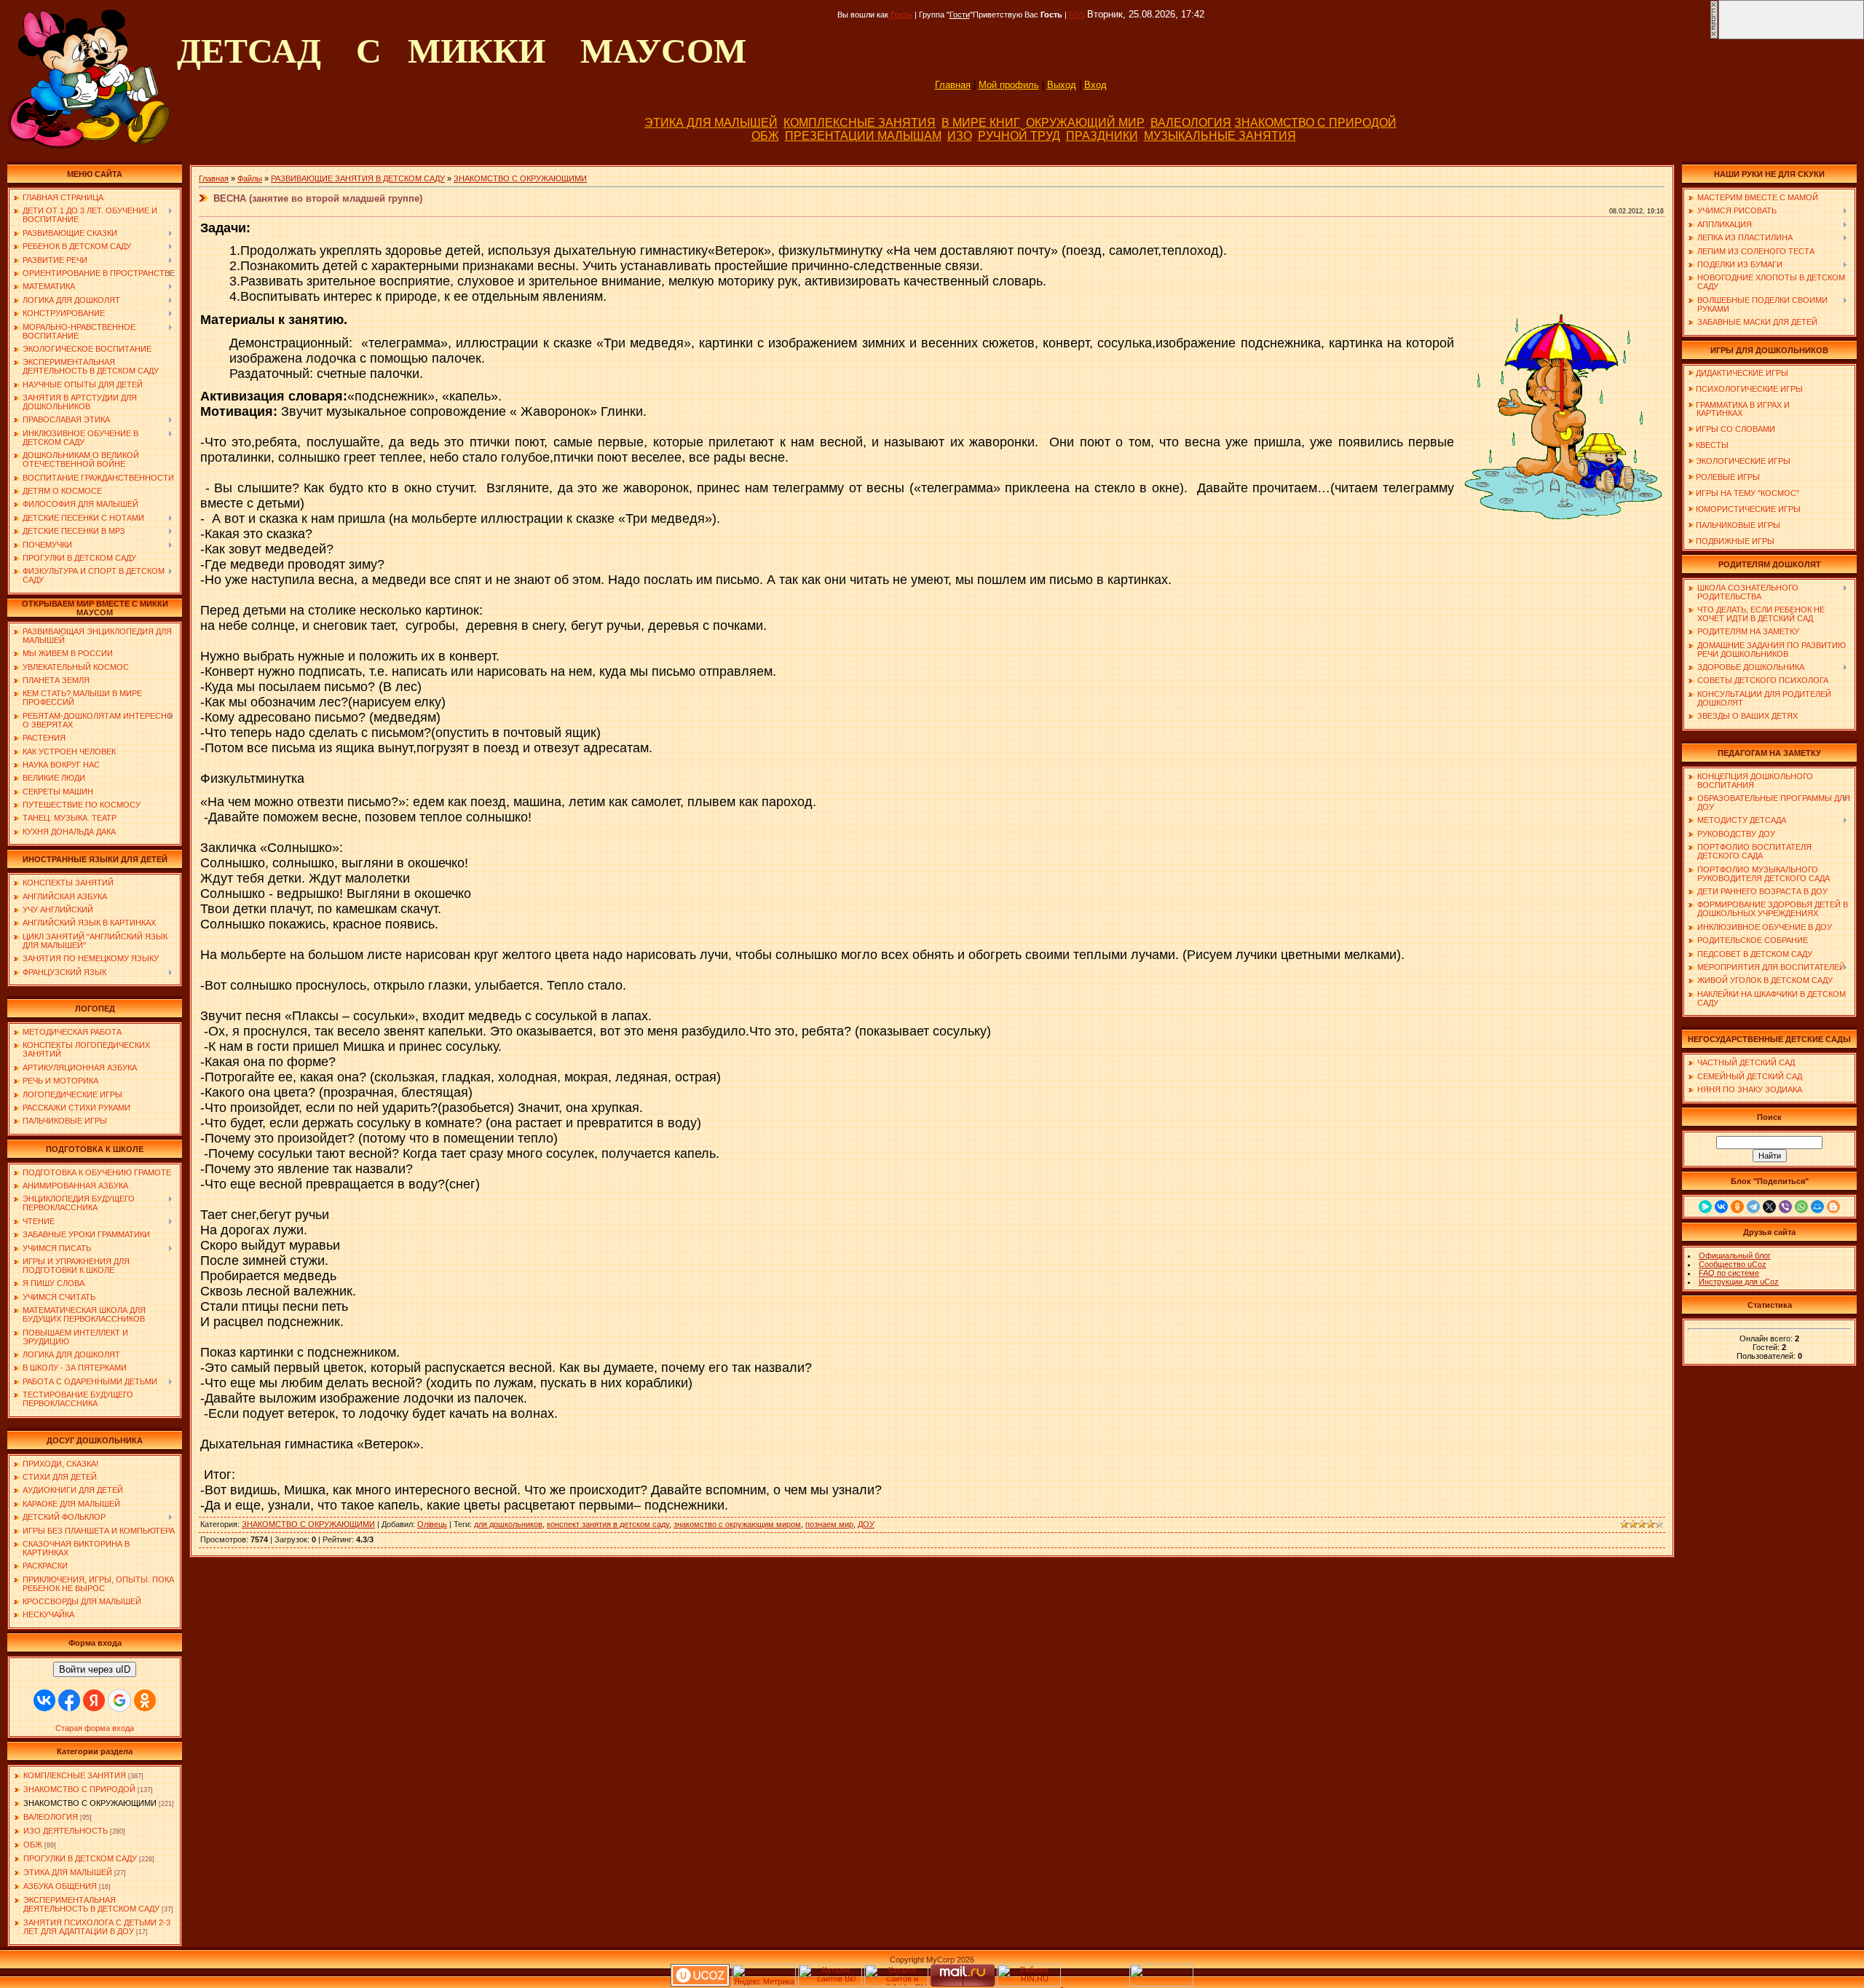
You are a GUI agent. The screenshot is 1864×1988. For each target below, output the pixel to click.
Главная (953, 85)
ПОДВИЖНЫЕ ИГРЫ (1735, 541)
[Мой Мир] (1817, 1207)
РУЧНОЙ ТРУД (1019, 136)
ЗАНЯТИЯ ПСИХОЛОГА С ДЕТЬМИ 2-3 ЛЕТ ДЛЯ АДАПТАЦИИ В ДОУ (97, 1927)
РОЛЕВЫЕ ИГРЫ (1728, 477)
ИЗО (960, 136)
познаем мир (829, 1524)
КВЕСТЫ (1712, 445)
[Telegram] (1753, 1207)
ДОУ (866, 1524)
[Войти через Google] (119, 1700)
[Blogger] (1833, 1207)
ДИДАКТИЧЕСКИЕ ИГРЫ (1742, 373)
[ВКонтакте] (1721, 1207)
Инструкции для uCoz (1739, 1282)
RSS (1077, 15)
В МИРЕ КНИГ (981, 123)
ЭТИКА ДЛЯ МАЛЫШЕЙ (711, 123)
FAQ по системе (1729, 1273)
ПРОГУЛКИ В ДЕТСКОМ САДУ (80, 1858)
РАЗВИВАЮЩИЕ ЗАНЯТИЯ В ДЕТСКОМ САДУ (358, 178)
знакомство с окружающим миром (737, 1524)
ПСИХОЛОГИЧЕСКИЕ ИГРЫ (1749, 389)
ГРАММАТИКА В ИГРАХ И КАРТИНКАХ (1739, 409)
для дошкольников (508, 1524)
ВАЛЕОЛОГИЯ (1191, 123)
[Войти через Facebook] (69, 1700)
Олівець (432, 1524)
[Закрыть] (1714, 36)
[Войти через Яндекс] (94, 1700)
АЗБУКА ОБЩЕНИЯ (60, 1886)
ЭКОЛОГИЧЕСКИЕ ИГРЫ (1743, 461)
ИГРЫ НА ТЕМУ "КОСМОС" (1747, 493)
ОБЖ (765, 136)
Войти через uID (95, 1669)
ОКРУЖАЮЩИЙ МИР (1085, 123)
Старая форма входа (95, 1728)
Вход (1095, 85)
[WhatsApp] (1801, 1207)
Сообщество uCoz (1733, 1264)
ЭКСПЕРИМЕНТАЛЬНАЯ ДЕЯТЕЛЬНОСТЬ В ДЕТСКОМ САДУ (91, 1904)
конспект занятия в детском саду (608, 1524)
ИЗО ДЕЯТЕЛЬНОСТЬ (66, 1831)
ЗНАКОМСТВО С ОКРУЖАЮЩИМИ (90, 1803)
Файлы (250, 178)
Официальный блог (1735, 1255)
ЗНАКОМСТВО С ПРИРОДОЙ (1315, 123)
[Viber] (1785, 1207)
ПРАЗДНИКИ (1102, 136)
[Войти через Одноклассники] (145, 1700)
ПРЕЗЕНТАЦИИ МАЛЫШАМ (863, 136)
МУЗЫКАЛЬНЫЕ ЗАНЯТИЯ (1220, 136)
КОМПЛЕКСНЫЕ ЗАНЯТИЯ (860, 123)
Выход (1062, 85)
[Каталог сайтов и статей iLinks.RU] (896, 1984)
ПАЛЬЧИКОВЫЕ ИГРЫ (1738, 525)
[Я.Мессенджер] (1705, 1207)
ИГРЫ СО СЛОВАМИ (1735, 429)
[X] (1769, 1207)
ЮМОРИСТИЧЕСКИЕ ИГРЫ (1748, 509)
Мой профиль (1009, 85)
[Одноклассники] (1737, 1207)
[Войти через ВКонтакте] (44, 1700)
